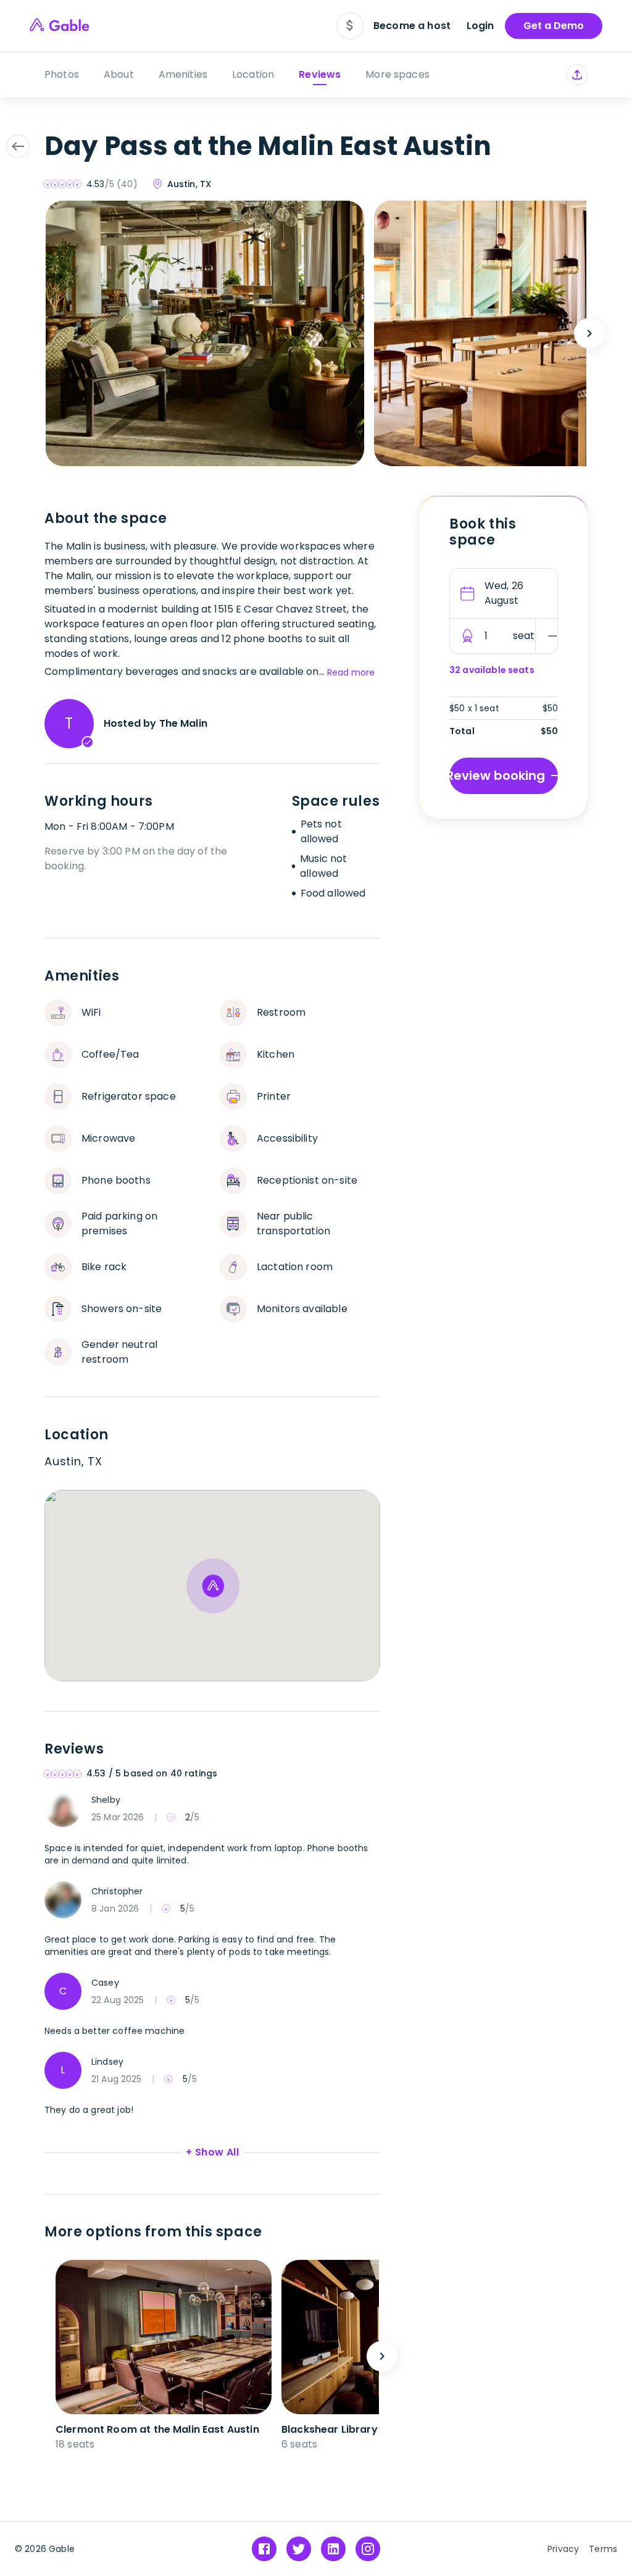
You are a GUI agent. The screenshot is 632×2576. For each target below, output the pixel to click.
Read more (351, 672)
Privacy (563, 2549)
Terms (603, 2549)
